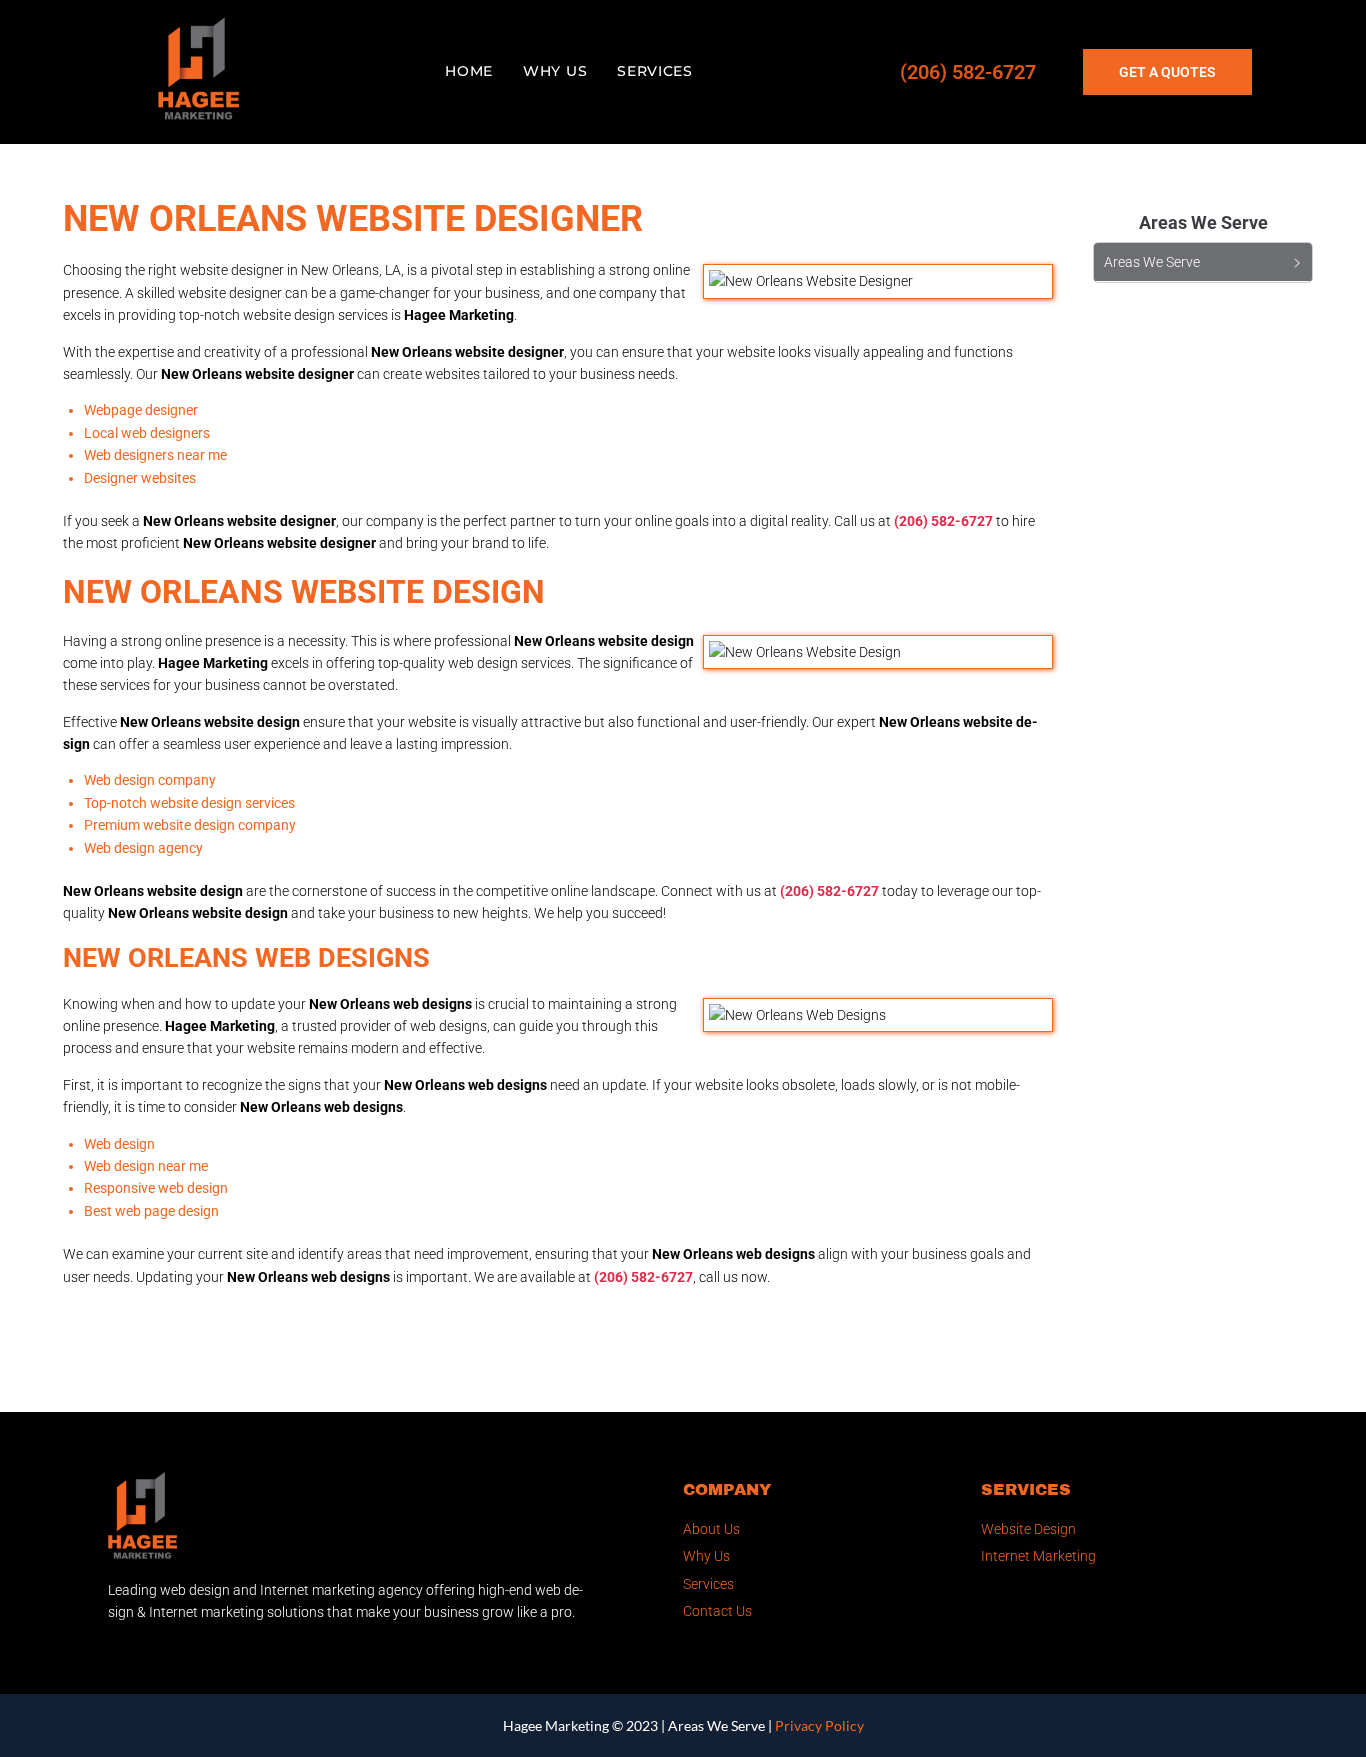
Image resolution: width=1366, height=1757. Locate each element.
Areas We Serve (716, 1725)
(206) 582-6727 (968, 72)
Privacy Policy (819, 1725)
